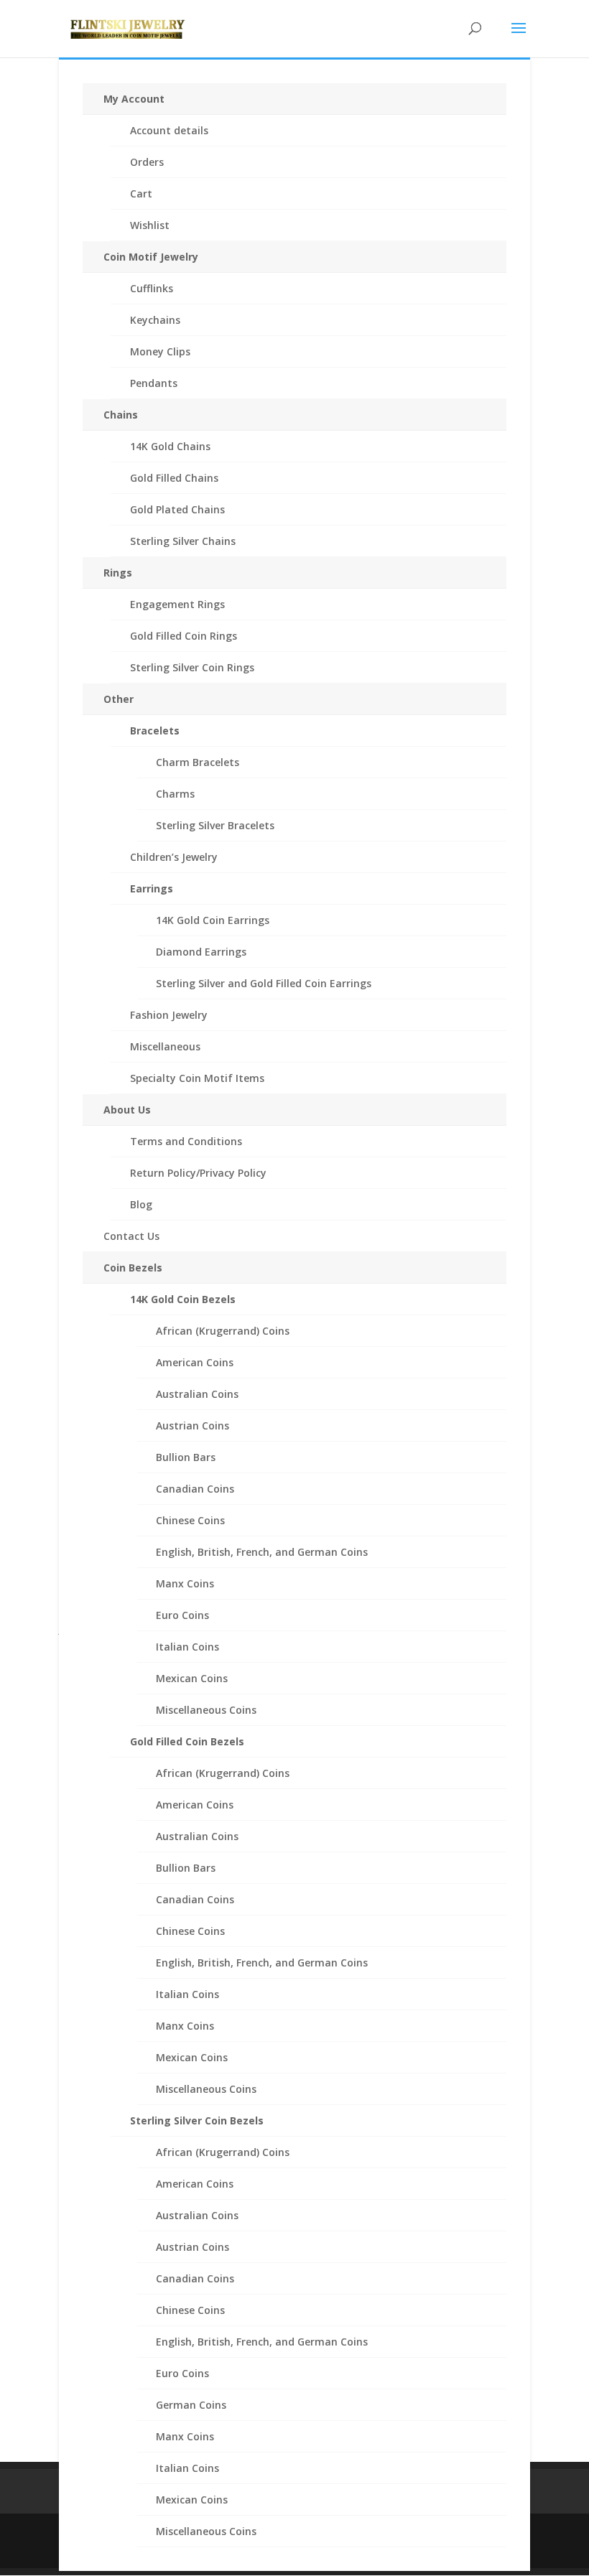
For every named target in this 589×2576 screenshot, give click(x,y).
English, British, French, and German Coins (262, 1552)
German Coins (191, 2405)
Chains (121, 415)
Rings (118, 573)
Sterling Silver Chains (183, 541)
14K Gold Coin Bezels (183, 1299)
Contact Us (131, 1236)
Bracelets (155, 731)
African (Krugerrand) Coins (223, 1331)
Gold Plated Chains (177, 509)
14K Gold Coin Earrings (213, 920)
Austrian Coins (193, 1425)
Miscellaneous (165, 1046)
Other (119, 699)
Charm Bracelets (198, 762)
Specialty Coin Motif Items (197, 1078)
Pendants (154, 383)
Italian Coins (187, 1647)
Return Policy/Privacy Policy (198, 1173)
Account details (169, 130)
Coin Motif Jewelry (151, 257)
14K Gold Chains (170, 446)
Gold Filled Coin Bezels (187, 1741)
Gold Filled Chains (174, 478)
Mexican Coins (192, 1678)
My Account (134, 99)
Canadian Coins (195, 1489)
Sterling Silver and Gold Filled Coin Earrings (264, 983)
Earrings (152, 888)
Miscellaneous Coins (206, 1710)
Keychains (155, 320)
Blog (141, 1204)
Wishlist (150, 225)
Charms (175, 794)
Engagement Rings (177, 604)
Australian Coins (197, 1394)
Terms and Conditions (186, 1141)
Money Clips (160, 351)
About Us (127, 1110)
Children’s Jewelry (174, 857)
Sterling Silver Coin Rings (192, 667)
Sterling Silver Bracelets (215, 825)
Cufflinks (152, 288)
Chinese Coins (190, 1520)
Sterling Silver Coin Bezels (197, 2120)
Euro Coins (182, 1615)
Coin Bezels (133, 1268)
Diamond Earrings (201, 952)
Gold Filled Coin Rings (184, 636)
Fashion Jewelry (169, 1015)
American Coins (195, 1362)
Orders (147, 162)
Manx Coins (185, 1583)
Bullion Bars (186, 1457)
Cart (141, 193)
